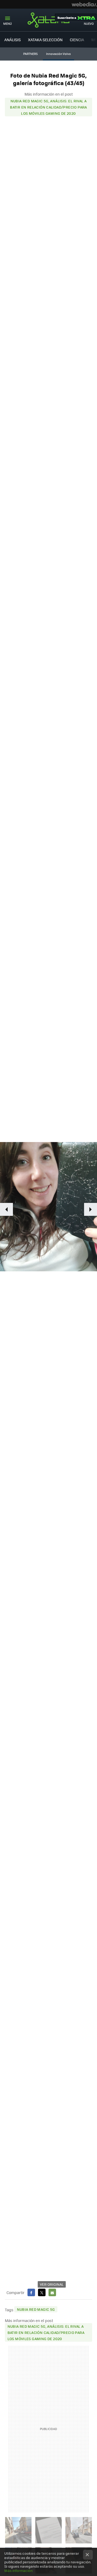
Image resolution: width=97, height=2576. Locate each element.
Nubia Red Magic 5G (36, 2309)
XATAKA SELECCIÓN (45, 40)
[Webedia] (84, 4)
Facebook (31, 2292)
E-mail (52, 2292)
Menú (8, 24)
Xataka (48, 20)
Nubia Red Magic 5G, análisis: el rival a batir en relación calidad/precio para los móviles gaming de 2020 (48, 107)
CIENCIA (77, 40)
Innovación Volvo (58, 54)
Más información (18, 2570)
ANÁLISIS (13, 40)
